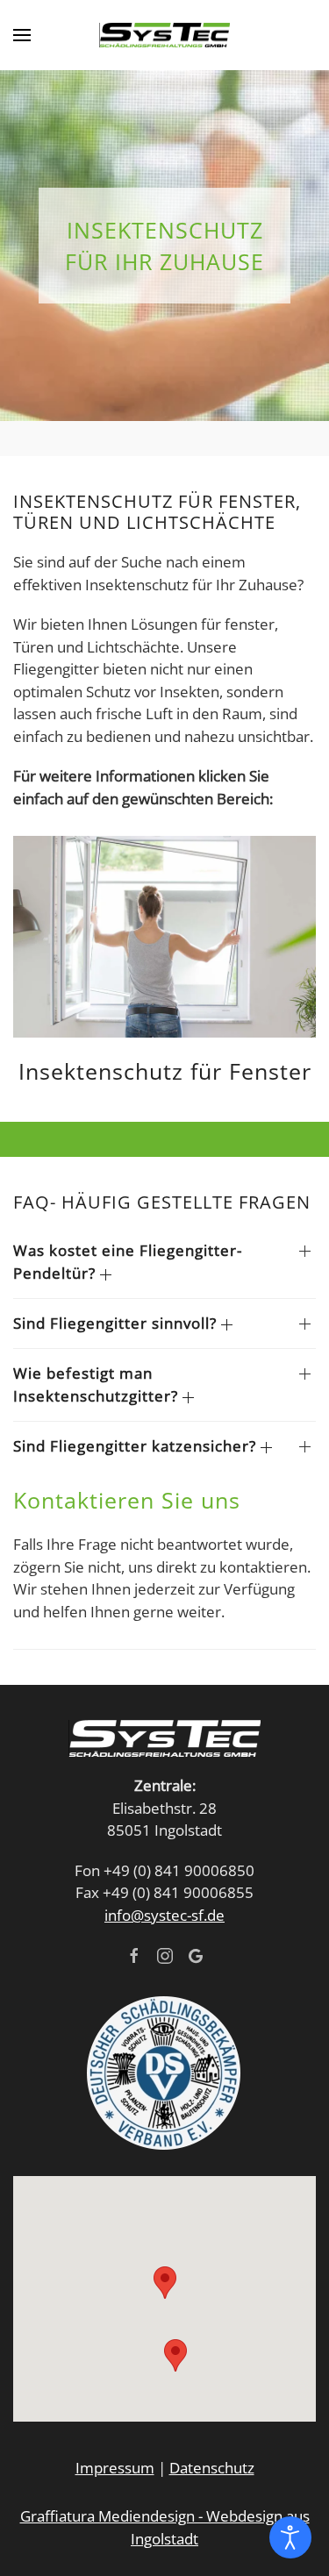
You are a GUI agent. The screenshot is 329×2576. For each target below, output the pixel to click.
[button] (22, 35)
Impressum (115, 2468)
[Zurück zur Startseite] (165, 35)
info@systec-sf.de (164, 1915)
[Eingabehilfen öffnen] (290, 2537)
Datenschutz (212, 2468)
